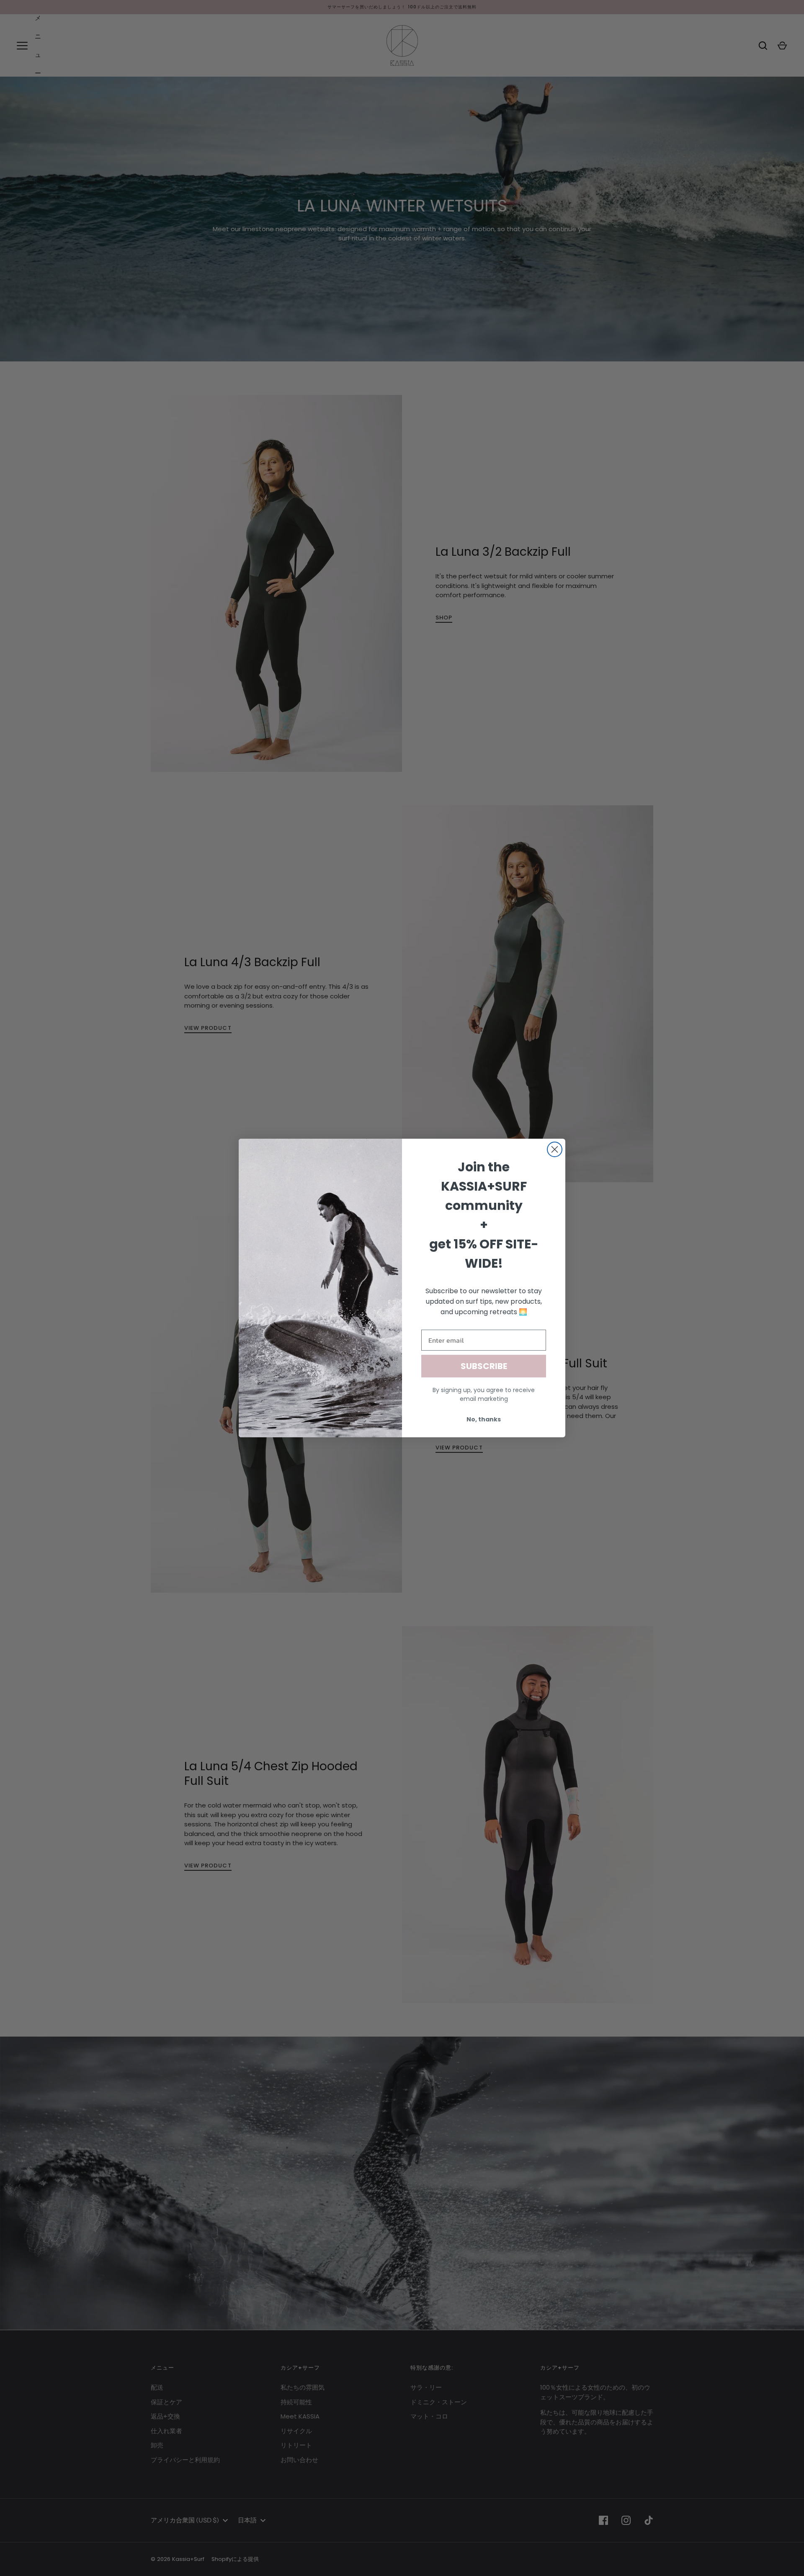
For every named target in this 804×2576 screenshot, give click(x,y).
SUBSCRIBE (484, 1366)
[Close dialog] (555, 1149)
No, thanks (484, 1419)
